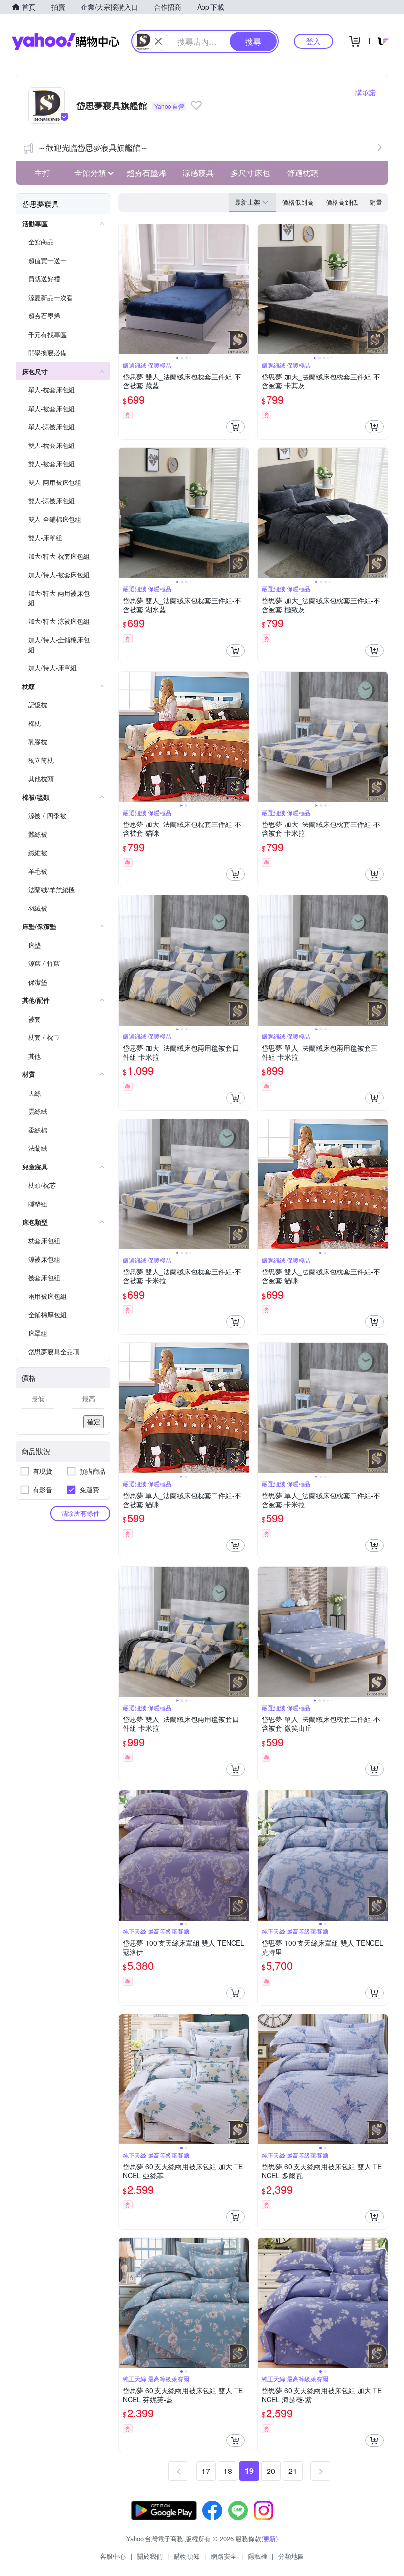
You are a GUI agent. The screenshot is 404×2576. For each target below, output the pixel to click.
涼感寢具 (198, 173)
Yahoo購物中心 (66, 41)
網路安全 (224, 2556)
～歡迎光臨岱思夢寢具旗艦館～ (93, 148)
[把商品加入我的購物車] (236, 427)
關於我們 (150, 2556)
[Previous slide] (125, 289)
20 (271, 2471)
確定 (94, 1422)
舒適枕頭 (303, 173)
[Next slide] (242, 289)
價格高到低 (342, 202)
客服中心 (113, 2556)
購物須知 (187, 2556)
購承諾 (366, 92)
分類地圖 (291, 2556)
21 (293, 2471)
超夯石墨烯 (146, 173)
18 (228, 2471)
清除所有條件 (80, 1513)
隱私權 (257, 2556)
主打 (42, 173)
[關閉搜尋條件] (158, 41)
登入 (313, 41)
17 (206, 2471)
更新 (269, 2538)
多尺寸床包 (250, 173)
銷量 (376, 202)
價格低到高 (298, 202)
